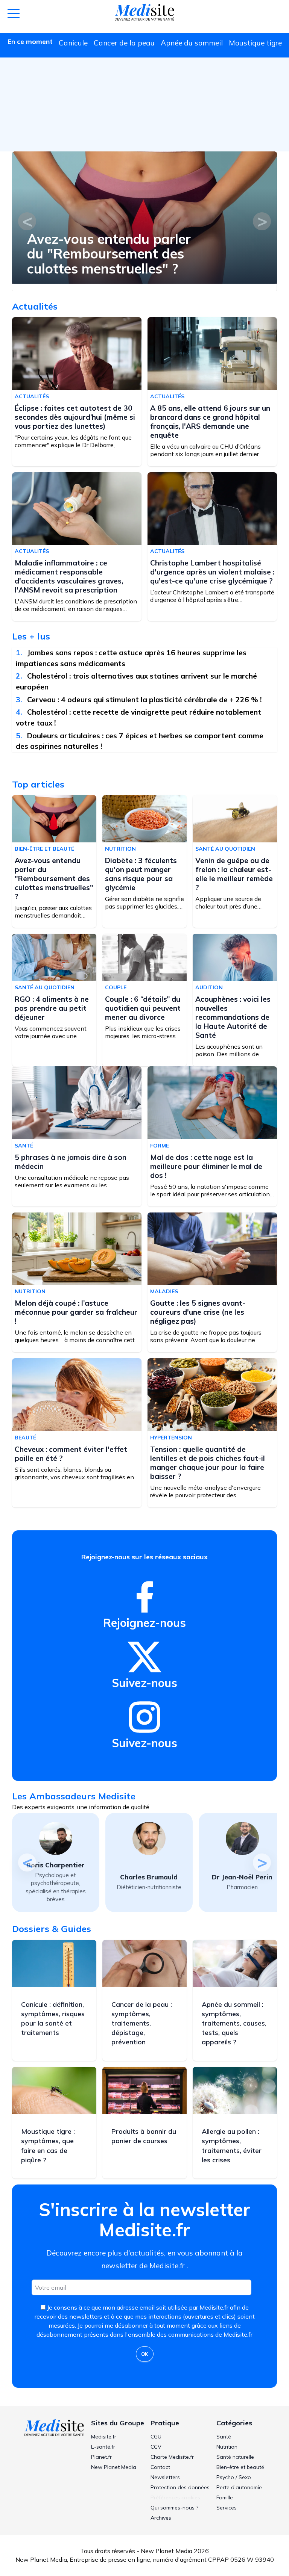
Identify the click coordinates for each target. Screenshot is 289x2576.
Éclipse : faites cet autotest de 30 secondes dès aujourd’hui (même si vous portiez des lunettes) (75, 417)
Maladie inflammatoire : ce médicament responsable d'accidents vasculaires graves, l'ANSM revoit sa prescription (69, 576)
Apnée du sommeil (192, 43)
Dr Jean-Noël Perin (149, 1877)
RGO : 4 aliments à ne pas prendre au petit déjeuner (52, 1008)
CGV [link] (156, 2447)
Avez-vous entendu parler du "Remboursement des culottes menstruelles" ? (54, 878)
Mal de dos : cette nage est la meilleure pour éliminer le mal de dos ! (206, 1166)
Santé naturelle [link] (235, 2457)
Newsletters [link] (165, 2477)
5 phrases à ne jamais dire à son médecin (71, 1162)
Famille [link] (225, 2497)
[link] (144, 1597)
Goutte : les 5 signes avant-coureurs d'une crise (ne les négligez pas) (198, 1312)
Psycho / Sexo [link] (234, 2477)
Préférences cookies (175, 2497)
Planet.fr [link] (101, 2457)
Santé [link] (224, 2437)
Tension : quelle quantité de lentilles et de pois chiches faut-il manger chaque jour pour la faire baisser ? (208, 1463)
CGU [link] (156, 2437)
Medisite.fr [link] (104, 2437)
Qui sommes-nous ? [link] (174, 2508)
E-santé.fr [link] (103, 2447)
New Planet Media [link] (114, 2467)
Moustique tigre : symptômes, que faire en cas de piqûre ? (48, 2146)
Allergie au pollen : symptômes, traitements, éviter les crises (232, 2146)
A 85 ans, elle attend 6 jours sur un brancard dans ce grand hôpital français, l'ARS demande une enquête (210, 422)
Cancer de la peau (124, 43)
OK (145, 2354)
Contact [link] (160, 2467)
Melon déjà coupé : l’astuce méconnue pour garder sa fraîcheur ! (76, 1312)
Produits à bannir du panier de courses (144, 2136)
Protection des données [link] (180, 2487)
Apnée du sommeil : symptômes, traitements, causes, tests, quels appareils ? (234, 2023)
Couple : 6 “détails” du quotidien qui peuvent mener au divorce (143, 1008)
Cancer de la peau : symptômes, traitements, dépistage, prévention (142, 2023)
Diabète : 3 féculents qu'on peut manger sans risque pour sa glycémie (104, 254)
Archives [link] (161, 2518)
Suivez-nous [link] (144, 1683)
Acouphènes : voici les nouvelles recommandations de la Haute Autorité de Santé (233, 1017)
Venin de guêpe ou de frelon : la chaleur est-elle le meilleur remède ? (234, 874)
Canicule (73, 43)
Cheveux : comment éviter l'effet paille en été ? (71, 1454)
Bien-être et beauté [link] (240, 2467)
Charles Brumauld (56, 1877)
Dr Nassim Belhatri (242, 1877)
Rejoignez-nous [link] (144, 1623)
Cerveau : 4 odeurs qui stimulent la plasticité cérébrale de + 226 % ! (144, 700)
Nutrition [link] (227, 2447)
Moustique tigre (255, 43)
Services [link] (227, 2508)
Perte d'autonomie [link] (239, 2487)
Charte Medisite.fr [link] (172, 2457)
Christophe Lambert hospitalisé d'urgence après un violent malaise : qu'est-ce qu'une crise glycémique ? (212, 572)
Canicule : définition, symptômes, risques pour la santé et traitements (53, 2019)
